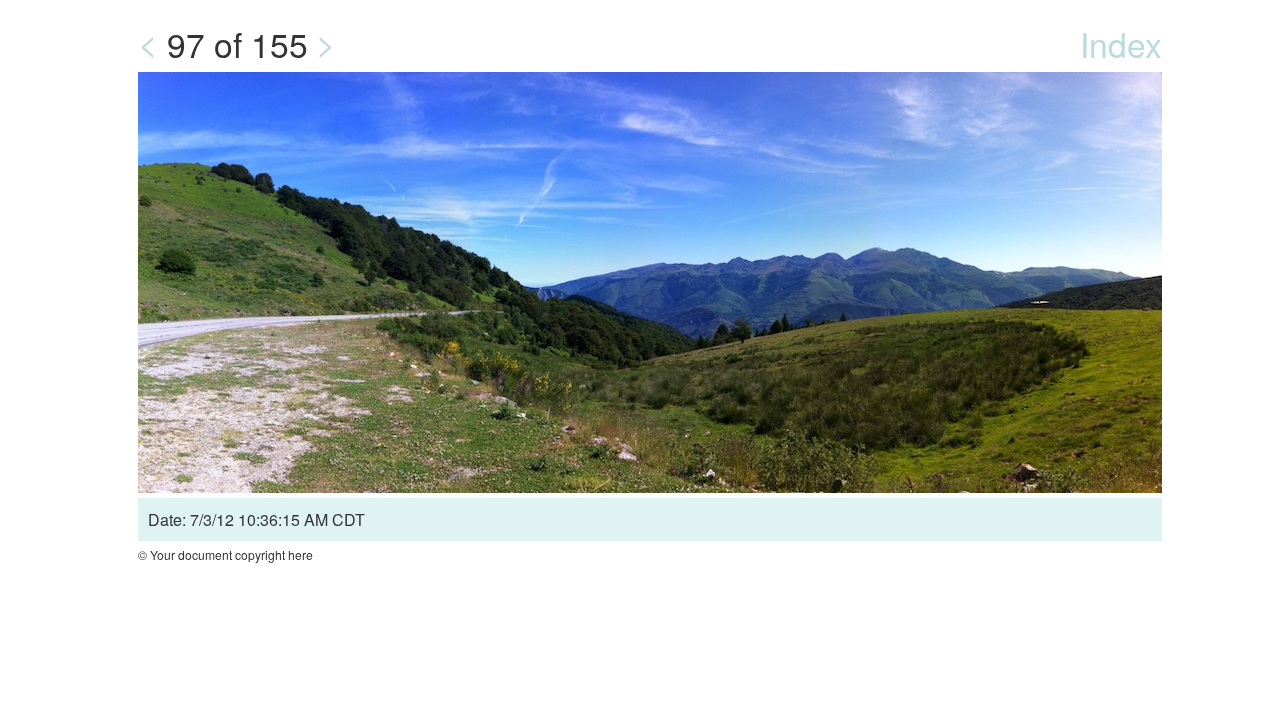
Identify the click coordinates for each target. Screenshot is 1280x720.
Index (1121, 43)
